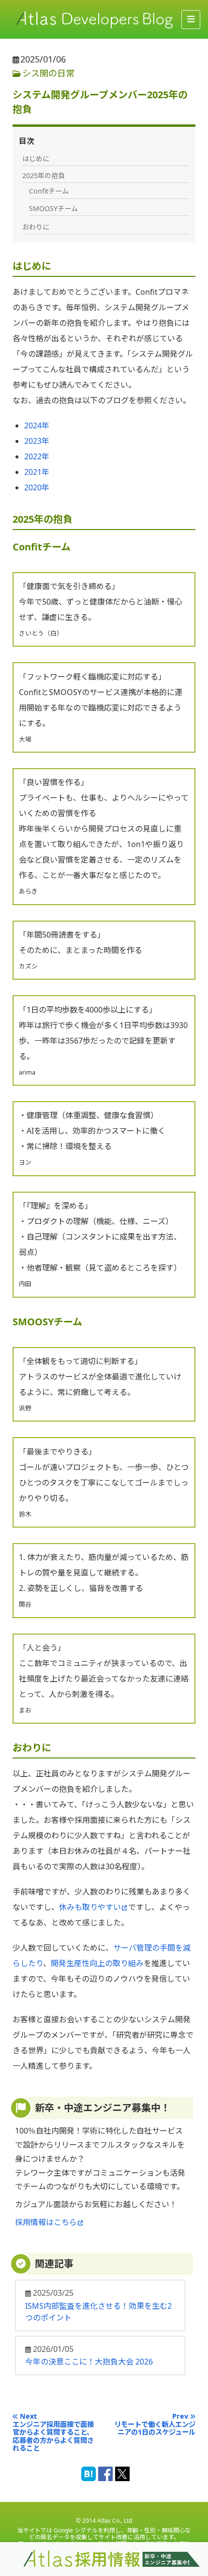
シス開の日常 (48, 73)
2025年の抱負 (44, 175)
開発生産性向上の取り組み (97, 1963)
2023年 (37, 441)
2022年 (37, 456)
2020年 (37, 487)
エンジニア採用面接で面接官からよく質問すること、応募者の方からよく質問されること (53, 2437)
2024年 (37, 425)
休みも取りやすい (90, 1907)
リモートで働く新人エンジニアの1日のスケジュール (155, 2429)
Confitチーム (49, 191)
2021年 (37, 472)
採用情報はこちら (46, 2222)
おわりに (36, 227)
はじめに (36, 159)
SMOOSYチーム (53, 208)
